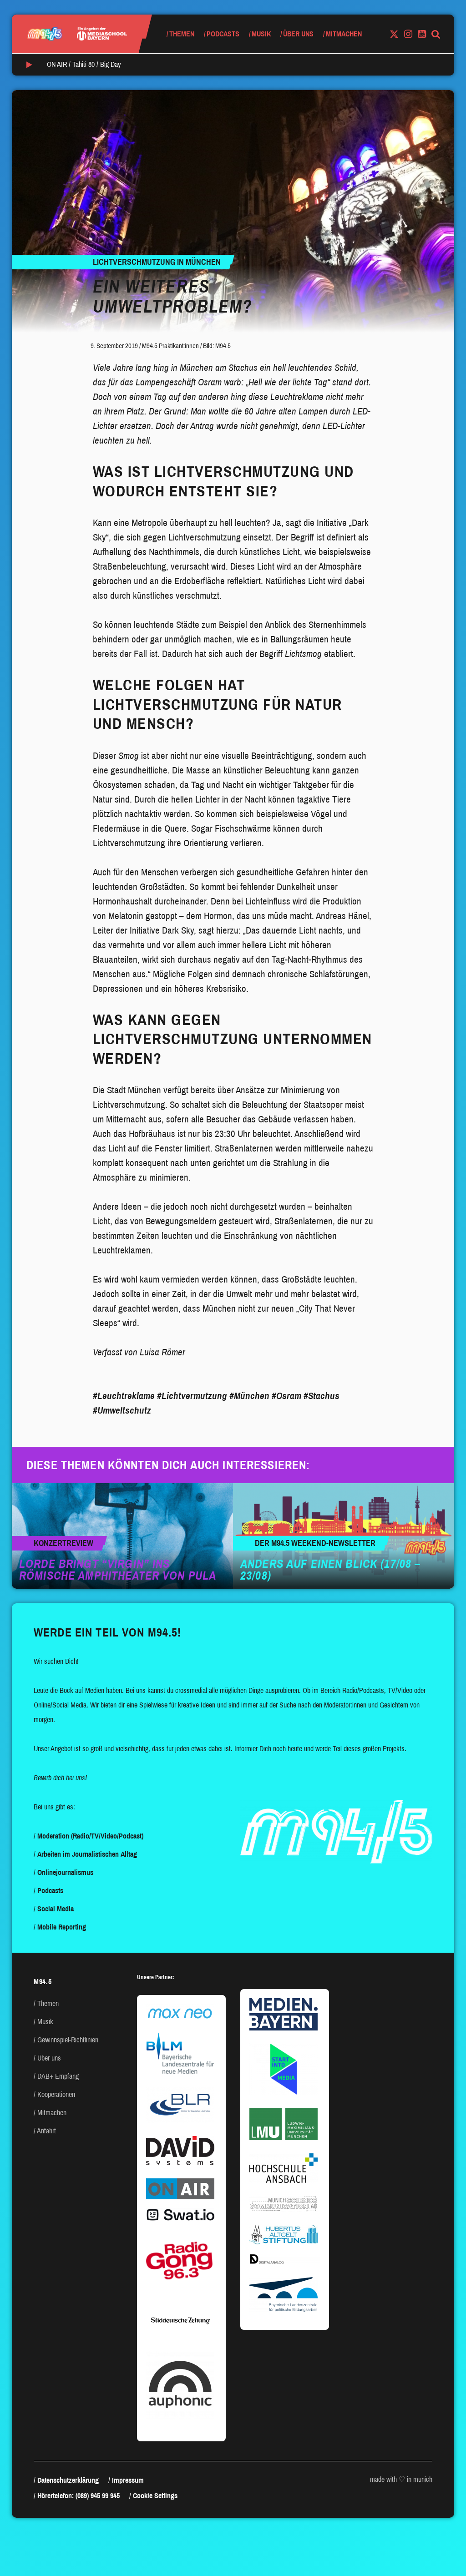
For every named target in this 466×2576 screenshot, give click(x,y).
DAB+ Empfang (58, 2076)
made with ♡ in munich (401, 2479)
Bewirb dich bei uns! (60, 1778)
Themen (182, 34)
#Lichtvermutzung (192, 1396)
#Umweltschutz (122, 1410)
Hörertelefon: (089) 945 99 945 (79, 2496)
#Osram (286, 1396)
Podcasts (223, 34)
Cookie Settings (155, 2496)
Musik (261, 34)
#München (249, 1396)
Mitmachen (344, 34)
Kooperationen (56, 2094)
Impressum (128, 2480)
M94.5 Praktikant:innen (170, 346)
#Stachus (322, 1396)
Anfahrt (46, 2131)
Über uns (298, 34)
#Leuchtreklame (124, 1396)
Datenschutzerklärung (68, 2480)
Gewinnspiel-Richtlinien (68, 2040)
